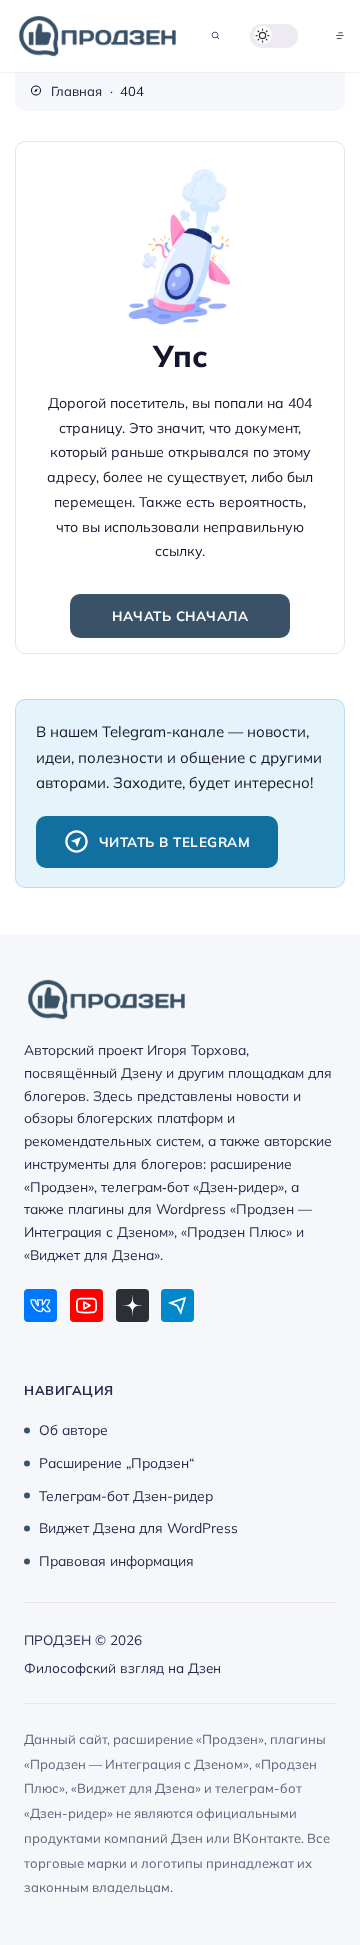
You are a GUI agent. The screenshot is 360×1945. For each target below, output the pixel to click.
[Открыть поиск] (215, 35)
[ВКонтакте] (40, 1305)
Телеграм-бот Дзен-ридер (126, 1494)
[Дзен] (132, 1305)
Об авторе (73, 1429)
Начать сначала (180, 615)
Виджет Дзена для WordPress (138, 1527)
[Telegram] (177, 1305)
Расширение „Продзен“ (116, 1462)
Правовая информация (116, 1560)
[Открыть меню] (340, 35)
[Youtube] (86, 1305)
